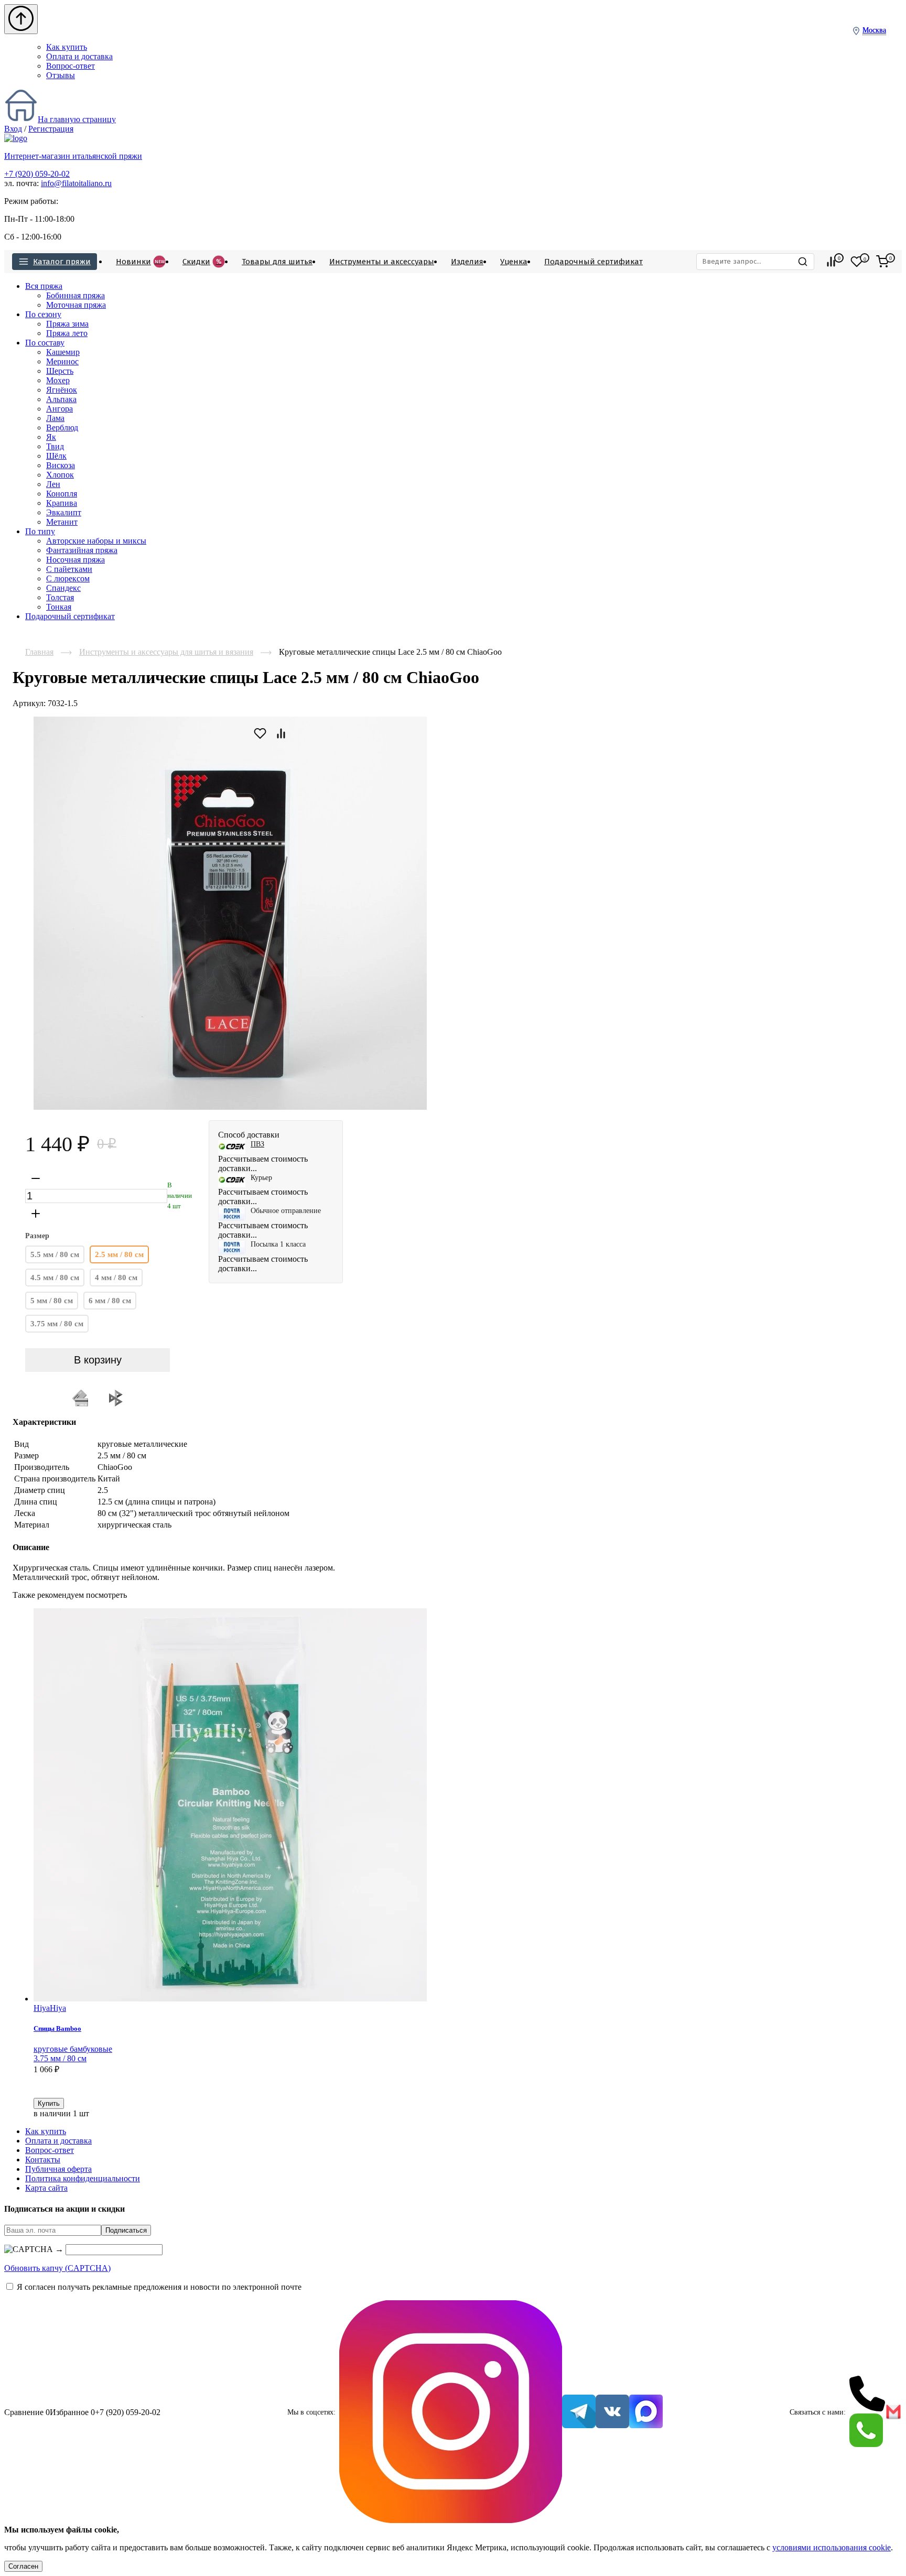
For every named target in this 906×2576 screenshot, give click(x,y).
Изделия (467, 262)
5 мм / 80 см (52, 1301)
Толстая (60, 597)
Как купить (67, 47)
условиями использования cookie (832, 2547)
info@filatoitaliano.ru (76, 183)
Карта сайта (46, 2188)
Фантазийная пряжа (82, 550)
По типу (40, 531)
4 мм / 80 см (116, 1278)
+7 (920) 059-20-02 (37, 174)
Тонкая (59, 607)
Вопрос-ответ (71, 66)
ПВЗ (257, 1144)
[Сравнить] (38, 2093)
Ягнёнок (62, 390)
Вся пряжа (44, 286)
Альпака (61, 399)
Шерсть (60, 371)
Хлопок (60, 475)
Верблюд (62, 427)
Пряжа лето (67, 333)
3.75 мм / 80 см (57, 1324)
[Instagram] (451, 2413)
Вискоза (61, 465)
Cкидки (202, 262)
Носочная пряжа (75, 560)
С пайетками (69, 569)
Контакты (43, 2160)
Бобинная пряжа (75, 295)
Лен (53, 484)
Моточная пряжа (76, 305)
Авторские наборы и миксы (96, 541)
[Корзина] (882, 262)
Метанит (62, 522)
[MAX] (646, 2412)
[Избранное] (857, 262)
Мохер (58, 380)
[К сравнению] (281, 733)
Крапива (62, 503)
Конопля (62, 494)
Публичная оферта (58, 2169)
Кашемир (63, 352)
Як (51, 437)
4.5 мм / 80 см (55, 1278)
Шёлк (56, 456)
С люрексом (68, 578)
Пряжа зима (67, 324)
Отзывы (61, 75)
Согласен (23, 2566)
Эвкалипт (64, 512)
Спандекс (63, 588)
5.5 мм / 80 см (55, 1254)
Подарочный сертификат (594, 262)
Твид (55, 446)
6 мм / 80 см (110, 1301)
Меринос (62, 361)
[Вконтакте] (612, 2412)
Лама (55, 418)
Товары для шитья (277, 262)
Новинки (140, 262)
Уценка (514, 262)
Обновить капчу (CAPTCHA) (57, 2268)
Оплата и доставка (79, 56)
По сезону (43, 314)
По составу (45, 343)
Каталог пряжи (62, 262)
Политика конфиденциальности (83, 2178)
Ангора (60, 409)
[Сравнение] (831, 262)
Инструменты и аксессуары (382, 262)
